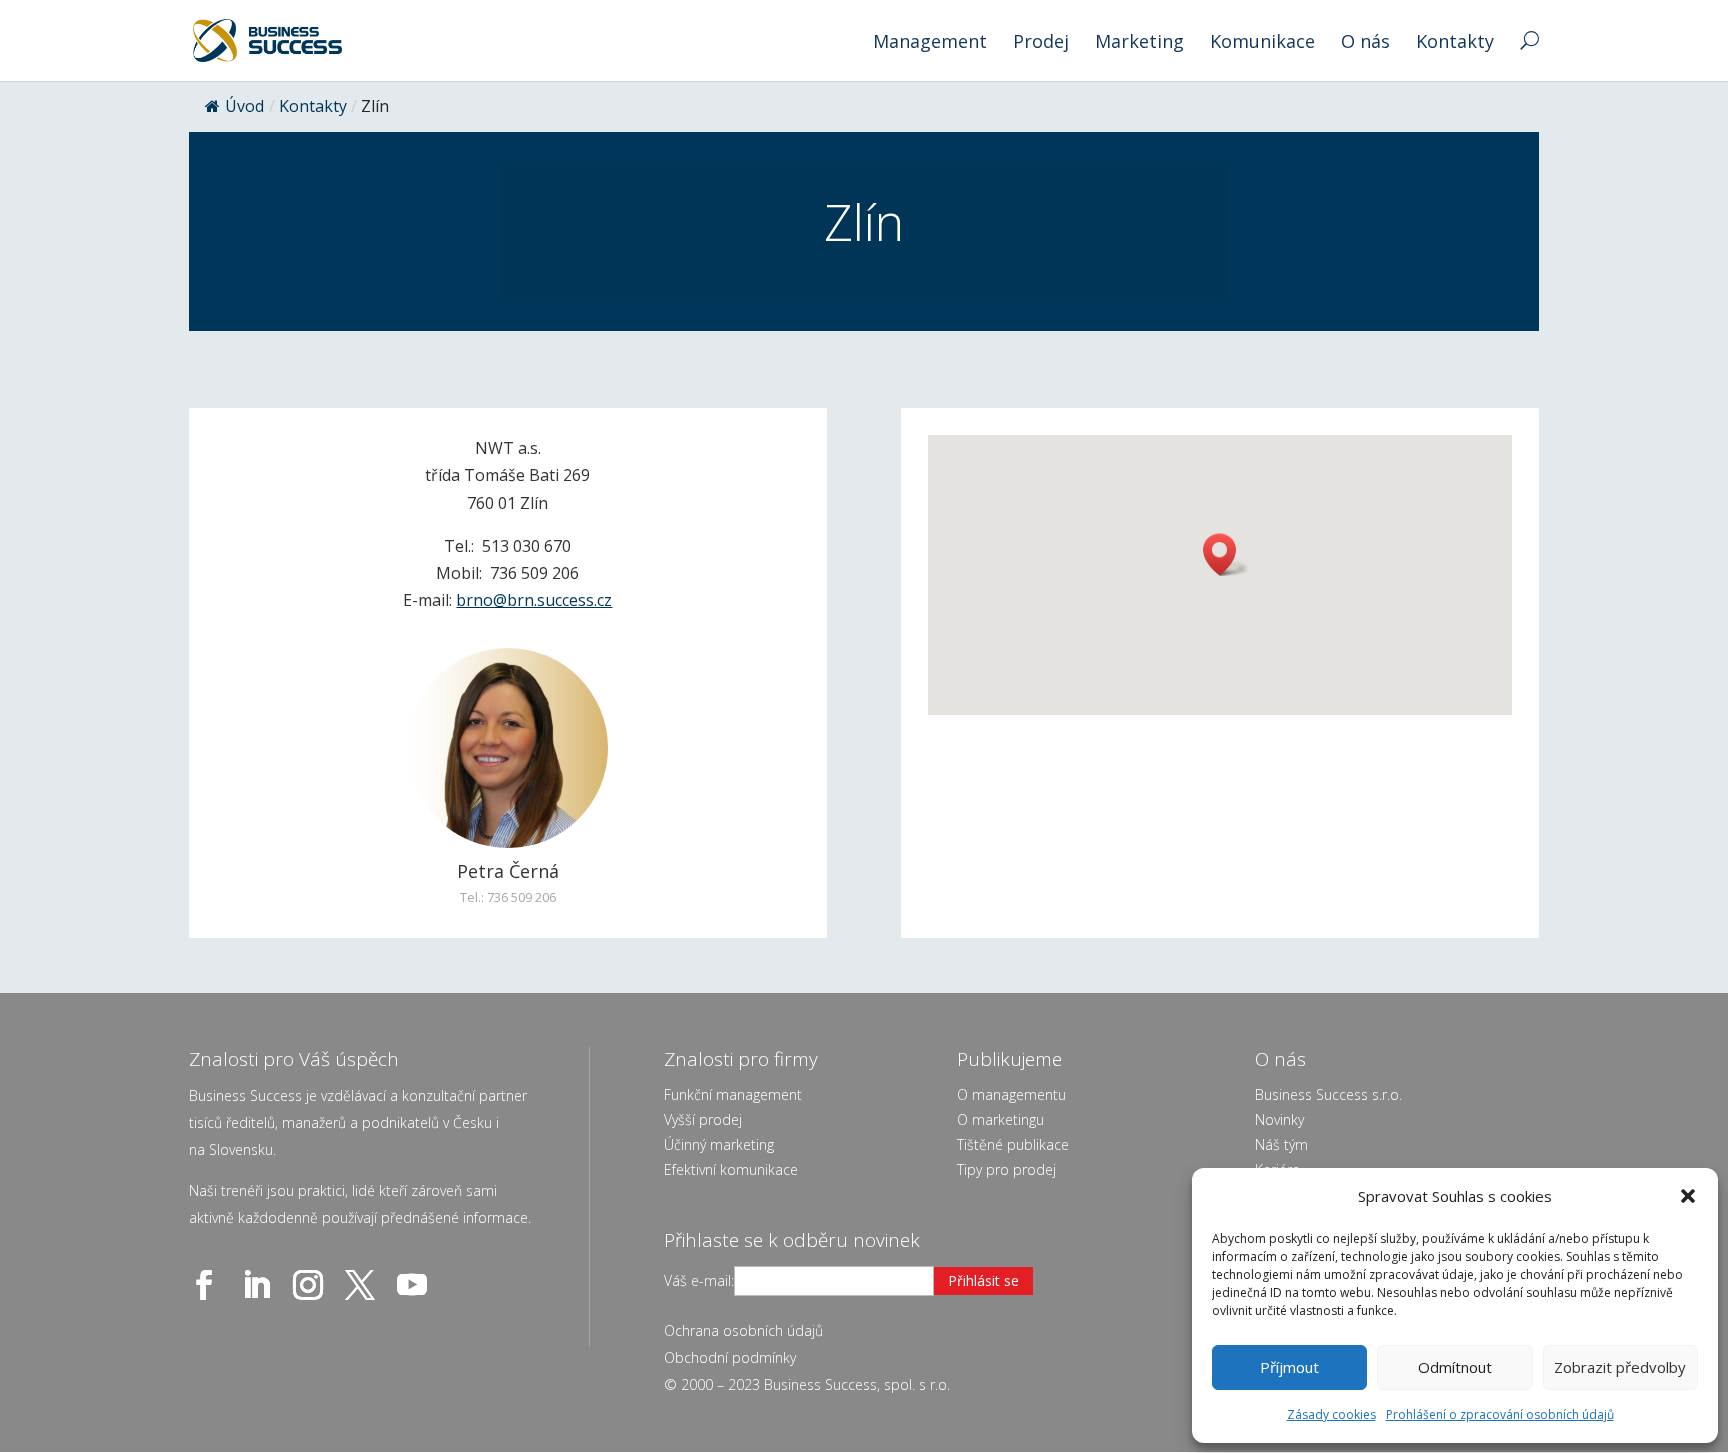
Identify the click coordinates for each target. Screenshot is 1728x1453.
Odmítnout (1455, 1367)
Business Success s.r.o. (1328, 1094)
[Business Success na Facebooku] (208, 1285)
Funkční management (733, 1094)
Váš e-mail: (699, 1280)
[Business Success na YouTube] (416, 1285)
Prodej (1041, 43)
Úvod (244, 106)
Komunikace (1262, 43)
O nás (1365, 43)
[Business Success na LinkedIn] (260, 1285)
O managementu (1011, 1094)
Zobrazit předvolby (1620, 1367)
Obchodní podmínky (730, 1357)
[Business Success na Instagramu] (312, 1285)
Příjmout (1289, 1367)
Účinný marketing (719, 1144)
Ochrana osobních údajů (743, 1330)
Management (930, 43)
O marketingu (1000, 1119)
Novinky (1279, 1119)
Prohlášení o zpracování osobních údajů (1500, 1414)
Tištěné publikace (1013, 1144)
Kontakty (1455, 43)
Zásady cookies (1331, 1414)
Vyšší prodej (703, 1119)
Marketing (1139, 43)
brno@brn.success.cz (534, 600)
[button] (1688, 1196)
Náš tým (1281, 1144)
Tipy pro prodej (1006, 1169)
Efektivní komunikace (731, 1169)
